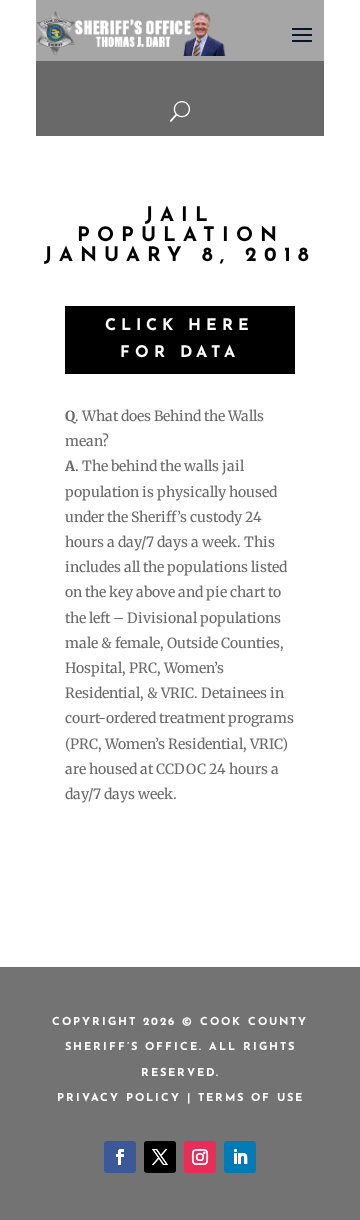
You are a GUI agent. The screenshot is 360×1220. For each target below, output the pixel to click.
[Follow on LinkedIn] (240, 1157)
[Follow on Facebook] (120, 1157)
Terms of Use (251, 1098)
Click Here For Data (179, 339)
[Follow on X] (160, 1157)
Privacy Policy (119, 1098)
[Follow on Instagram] (200, 1157)
